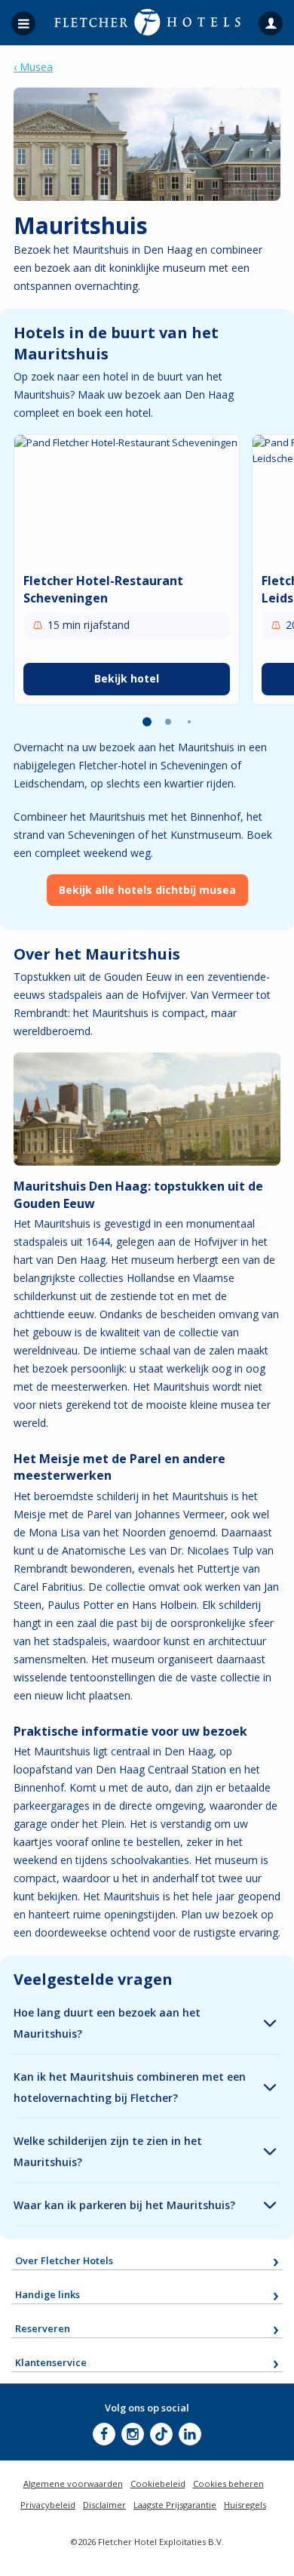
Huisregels (245, 2505)
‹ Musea (33, 67)
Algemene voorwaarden (73, 2484)
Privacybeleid (48, 2505)
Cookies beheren (228, 2484)
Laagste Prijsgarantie (175, 2505)
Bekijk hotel (127, 678)
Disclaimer (104, 2505)
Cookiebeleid (158, 2484)
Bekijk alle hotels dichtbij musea (147, 890)
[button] (147, 722)
